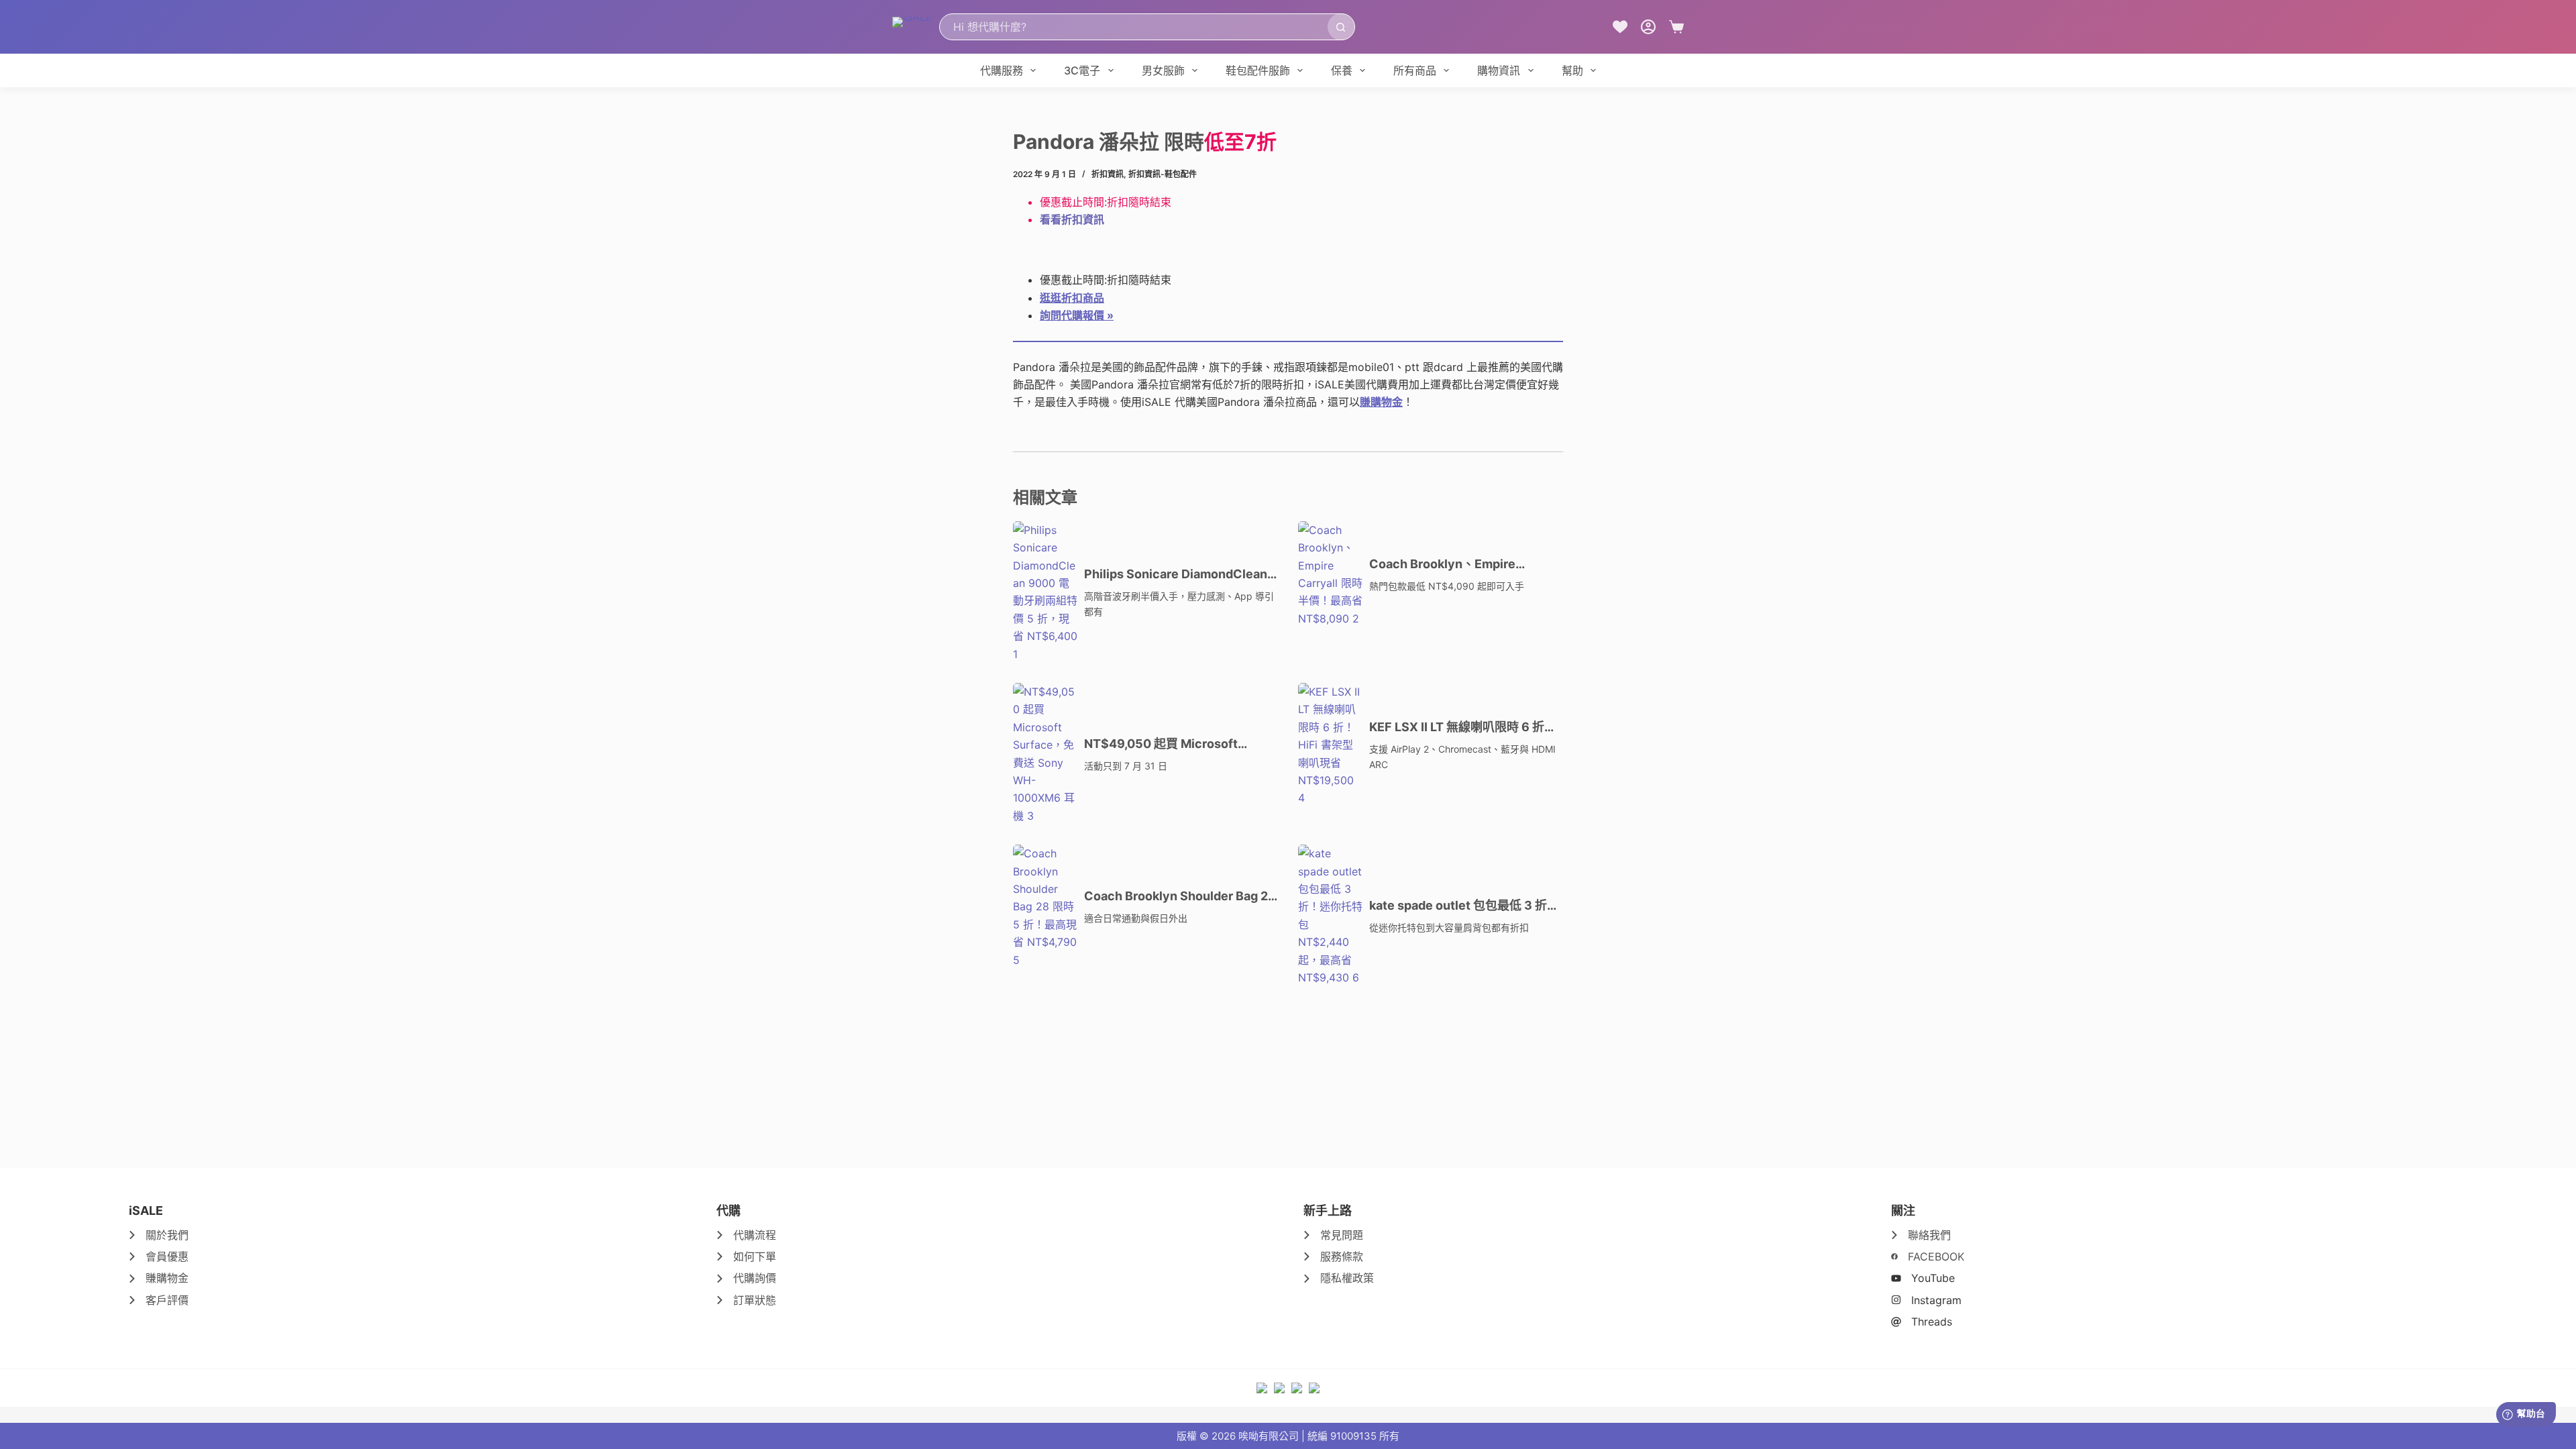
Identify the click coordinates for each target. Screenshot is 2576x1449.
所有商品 (1415, 70)
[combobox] (1134, 27)
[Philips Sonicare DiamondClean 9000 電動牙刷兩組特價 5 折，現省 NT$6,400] (1045, 592)
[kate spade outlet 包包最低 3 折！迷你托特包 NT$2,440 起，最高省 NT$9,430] (1330, 915)
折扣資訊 (1108, 174)
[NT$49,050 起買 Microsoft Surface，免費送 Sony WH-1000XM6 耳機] (1045, 754)
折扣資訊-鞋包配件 (1163, 174)
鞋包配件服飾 (1258, 70)
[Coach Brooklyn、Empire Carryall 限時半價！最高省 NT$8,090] (1330, 574)
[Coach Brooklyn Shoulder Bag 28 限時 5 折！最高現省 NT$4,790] (1045, 907)
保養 (1342, 70)
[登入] (1648, 27)
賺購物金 (1381, 402)
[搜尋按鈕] (1341, 27)
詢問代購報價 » (1077, 315)
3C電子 (1082, 70)
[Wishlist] (1620, 27)
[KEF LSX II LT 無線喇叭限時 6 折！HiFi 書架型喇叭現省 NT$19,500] (1330, 745)
